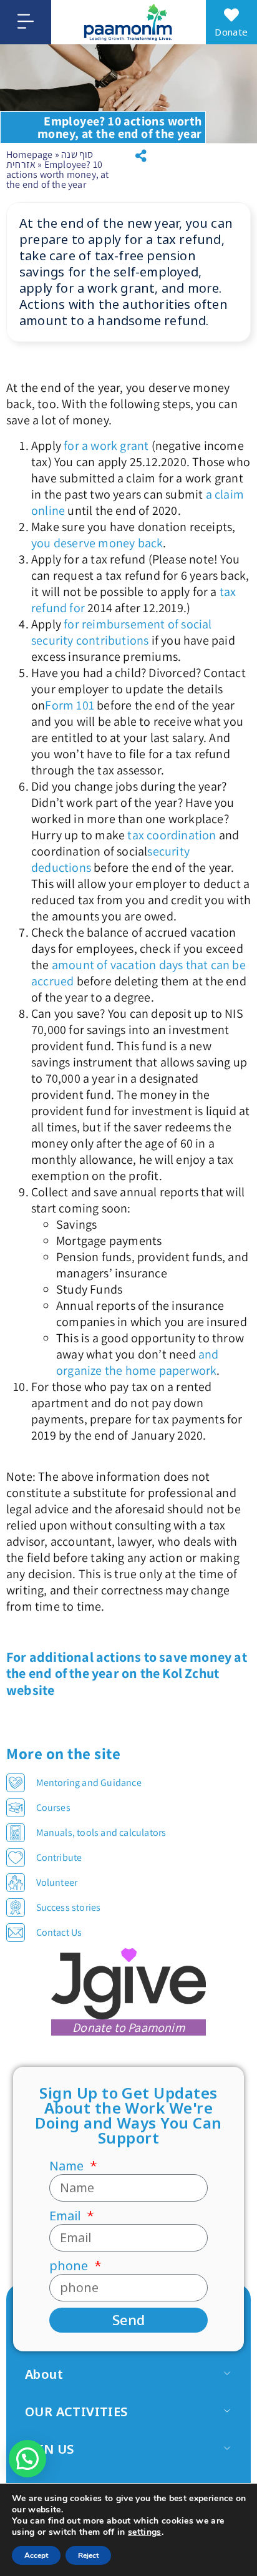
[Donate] (231, 15)
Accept (36, 2555)
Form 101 (70, 705)
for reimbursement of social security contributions (122, 632)
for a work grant (106, 446)
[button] (141, 156)
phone (70, 2266)
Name (68, 2166)
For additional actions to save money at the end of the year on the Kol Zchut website (127, 1673)
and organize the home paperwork (138, 1362)
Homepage (30, 154)
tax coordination (172, 835)
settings (145, 2532)
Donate (231, 32)
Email (67, 2216)
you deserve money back (97, 543)
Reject (88, 2555)
